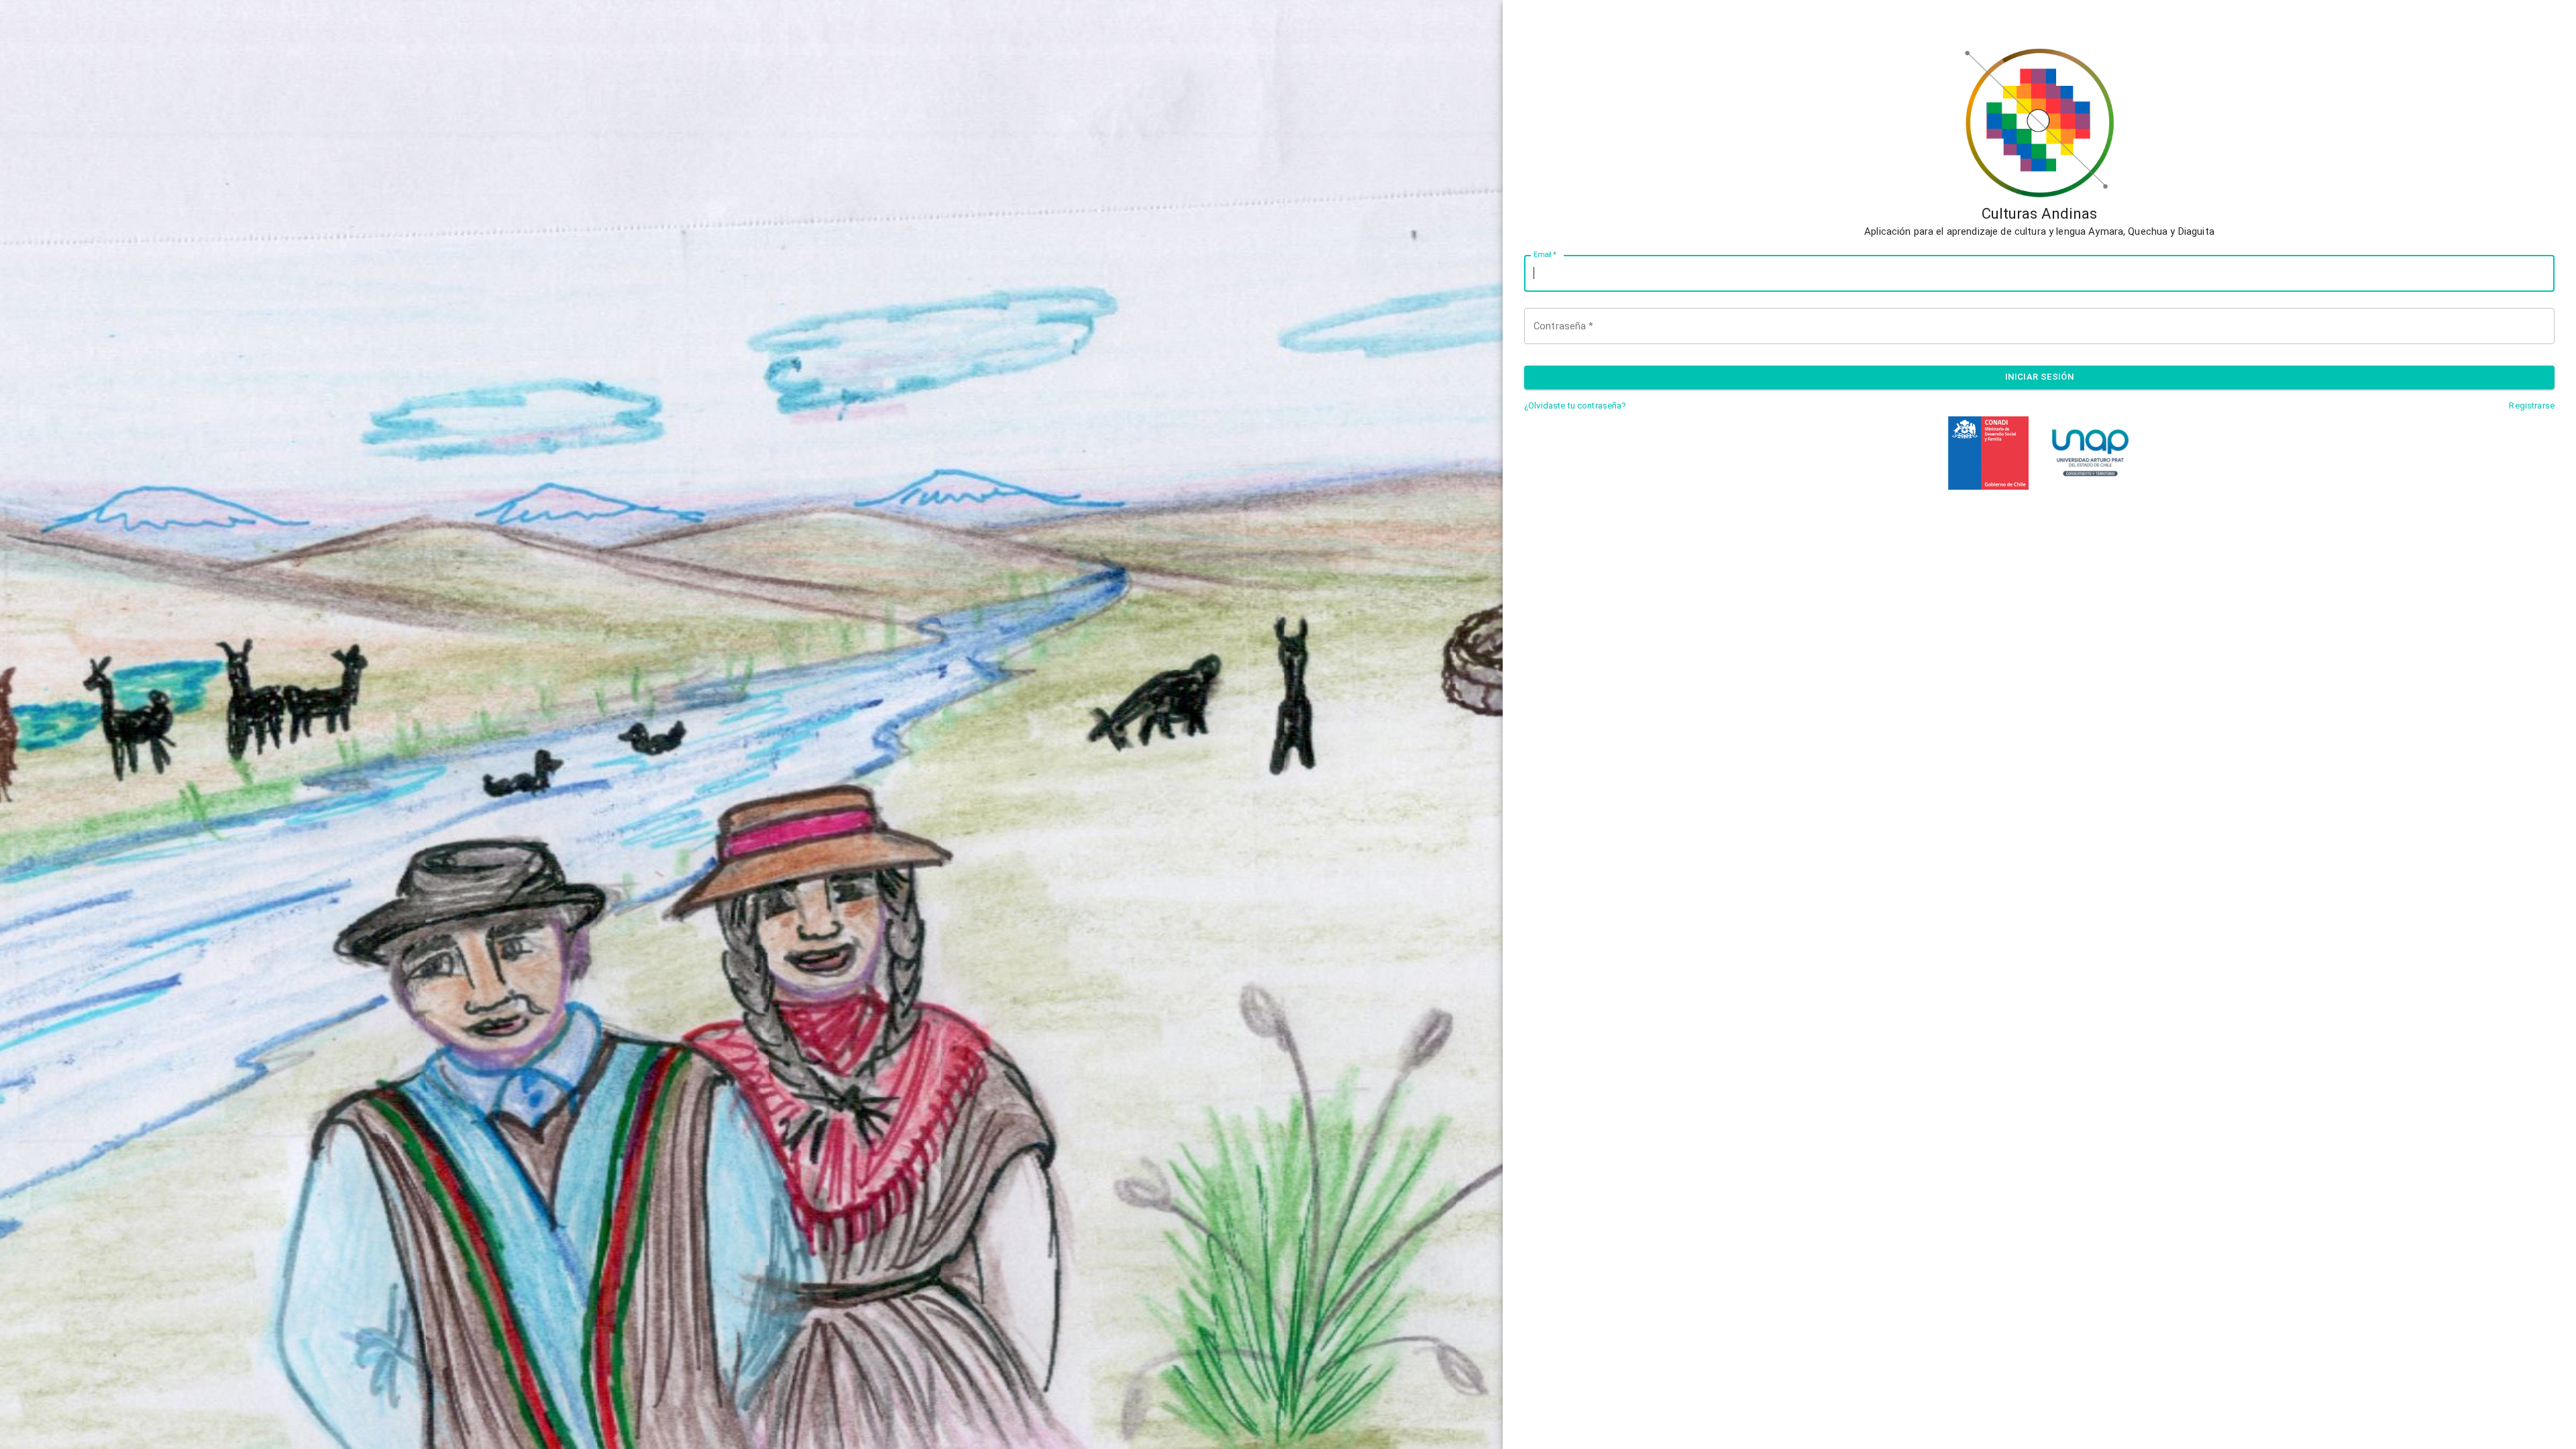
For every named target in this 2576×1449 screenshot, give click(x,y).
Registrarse (2532, 406)
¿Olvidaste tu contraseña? (1575, 406)
